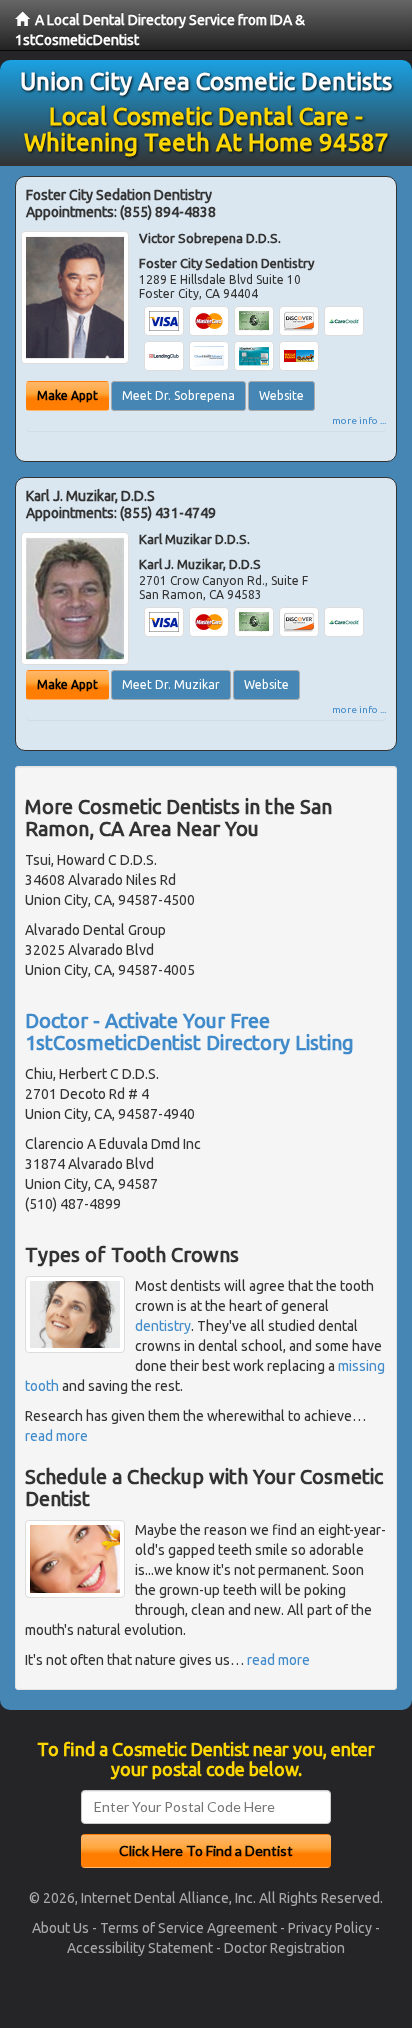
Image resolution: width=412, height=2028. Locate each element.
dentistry (163, 1326)
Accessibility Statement (140, 1948)
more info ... (359, 420)
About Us (60, 1928)
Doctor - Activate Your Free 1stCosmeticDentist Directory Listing (189, 1031)
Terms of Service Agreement (188, 1928)
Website (281, 395)
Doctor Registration (284, 1948)
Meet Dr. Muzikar (171, 684)
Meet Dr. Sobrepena (178, 395)
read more (56, 1436)
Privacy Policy (330, 1928)
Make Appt (67, 395)
